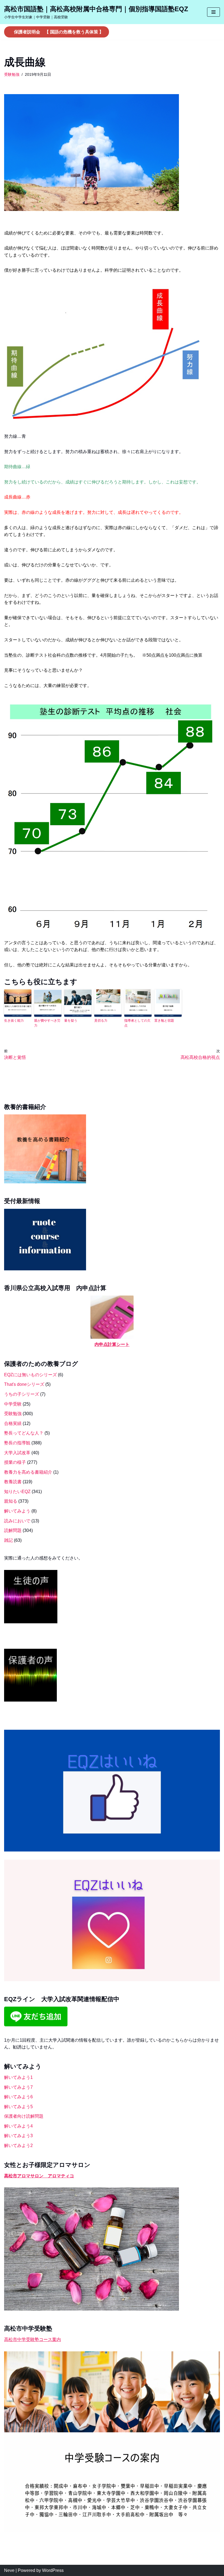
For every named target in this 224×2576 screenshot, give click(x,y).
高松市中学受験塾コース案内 (33, 2339)
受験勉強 (12, 74)
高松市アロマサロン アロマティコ (39, 2176)
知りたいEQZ (17, 1492)
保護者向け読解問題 (24, 2116)
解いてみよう (17, 1511)
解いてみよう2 (18, 2145)
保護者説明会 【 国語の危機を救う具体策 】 (59, 32)
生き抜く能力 (14, 1021)
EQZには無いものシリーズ (30, 1375)
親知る (11, 1501)
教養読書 (13, 1482)
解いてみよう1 (18, 2077)
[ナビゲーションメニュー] (213, 12)
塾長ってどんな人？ (24, 1433)
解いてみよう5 (18, 2107)
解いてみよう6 (18, 2097)
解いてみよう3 (18, 2136)
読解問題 (13, 1530)
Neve (9, 2570)
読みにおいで (17, 1521)
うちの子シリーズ (22, 1394)
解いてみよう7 (18, 2087)
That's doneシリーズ (24, 1384)
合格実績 (13, 1423)
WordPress (53, 2570)
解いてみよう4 (18, 2126)
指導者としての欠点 (137, 1023)
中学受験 (13, 1404)
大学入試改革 (17, 1453)
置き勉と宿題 (164, 1021)
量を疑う (71, 1021)
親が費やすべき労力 (47, 1023)
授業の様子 (15, 1462)
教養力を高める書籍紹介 (28, 1472)
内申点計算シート (112, 1344)
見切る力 (101, 1021)
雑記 (8, 1540)
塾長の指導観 (17, 1443)
